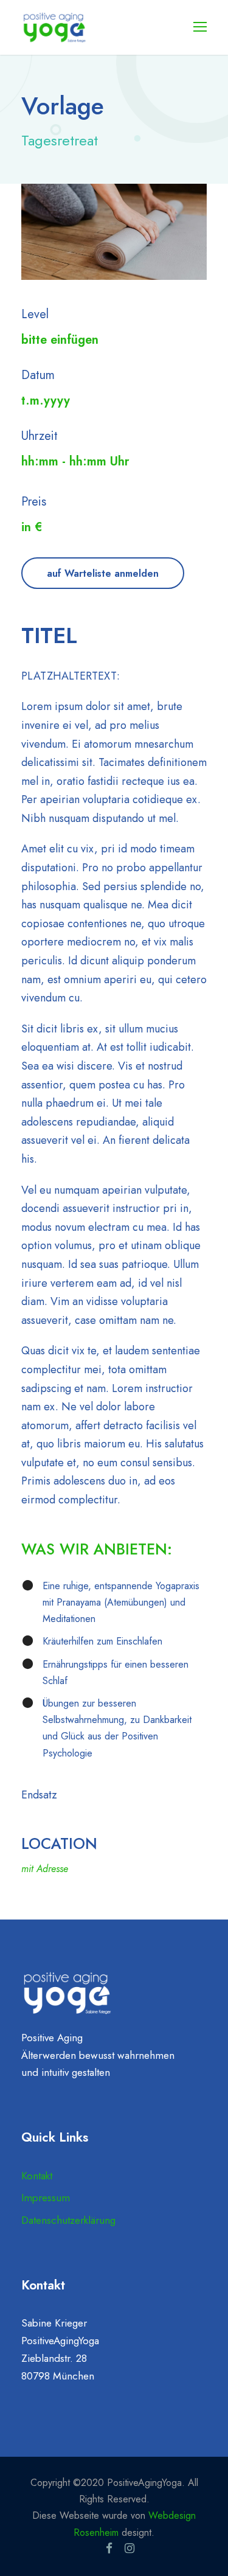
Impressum (46, 2198)
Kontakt (37, 2176)
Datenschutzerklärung (68, 2220)
